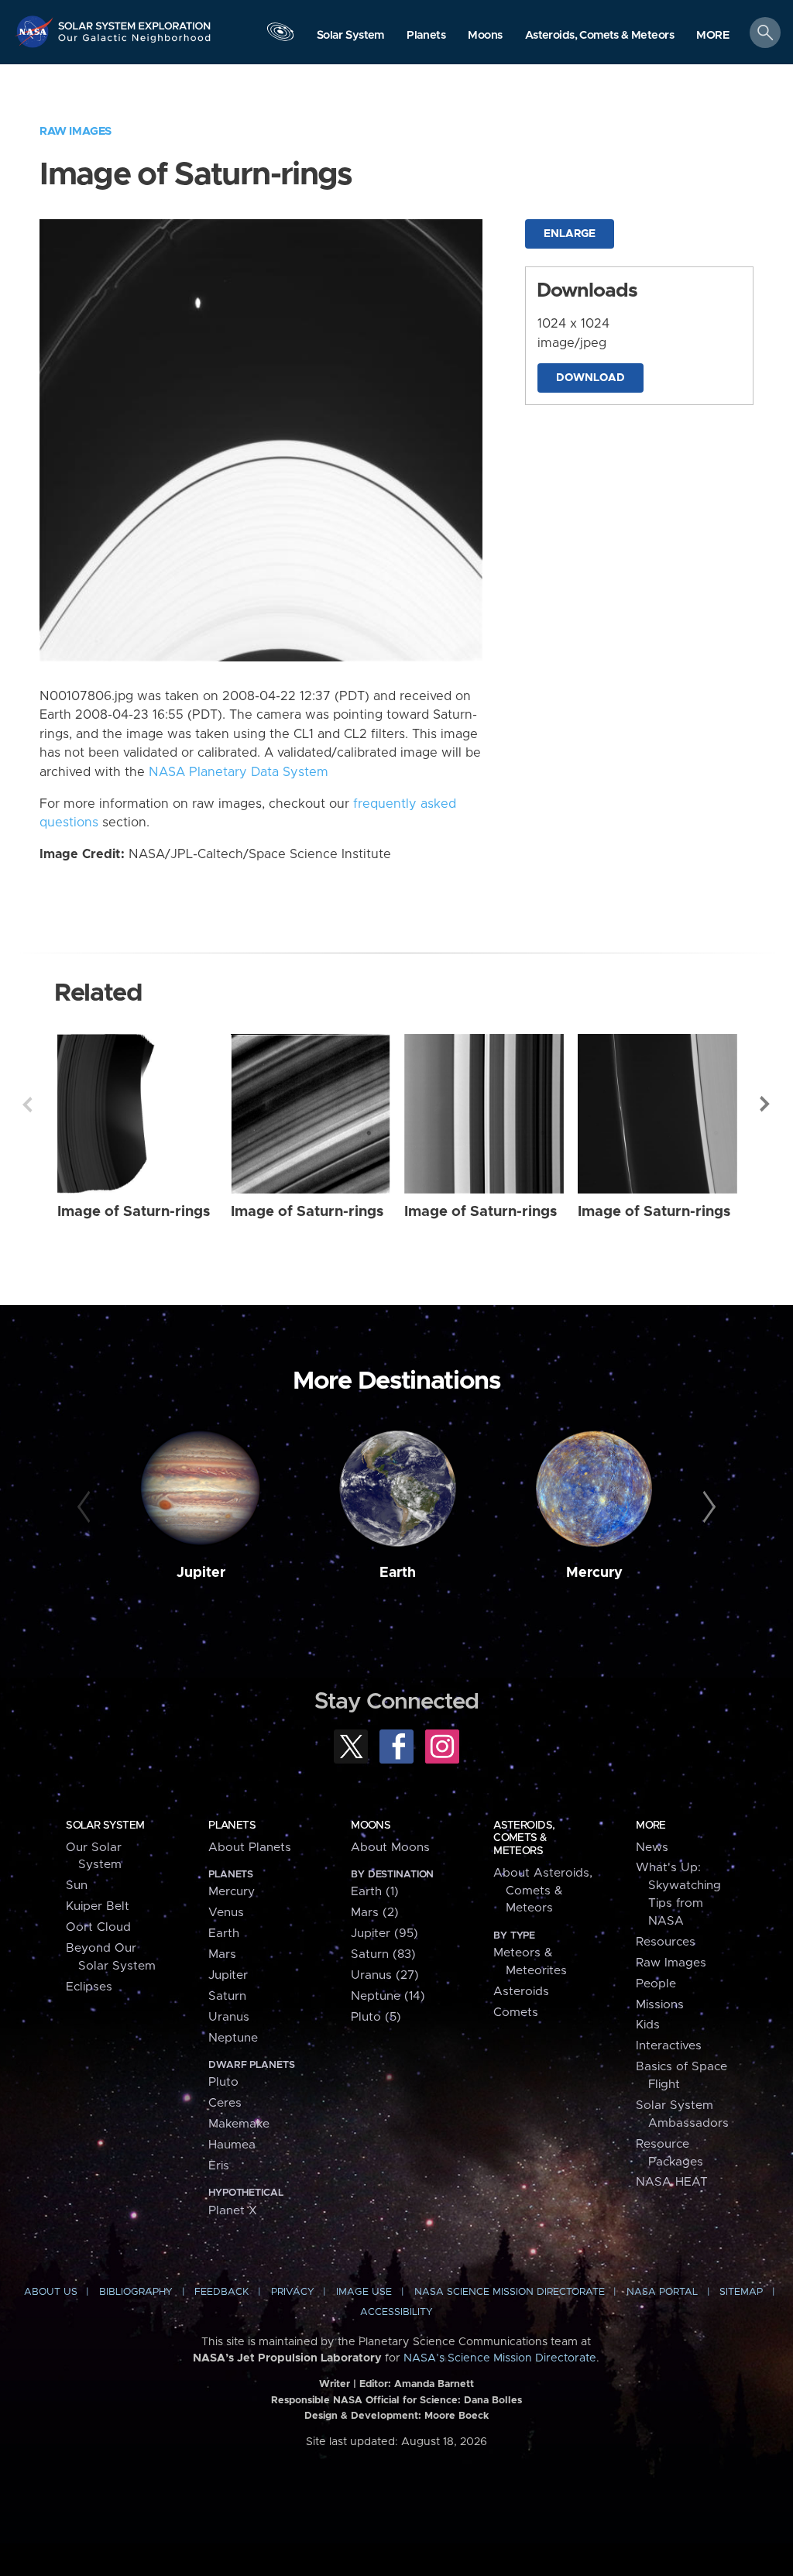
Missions (660, 2005)
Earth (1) (375, 1892)
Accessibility (396, 2312)
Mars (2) (375, 1913)
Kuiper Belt (98, 1906)
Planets (232, 1826)
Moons (371, 1826)
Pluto (223, 2082)
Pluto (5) (376, 2017)
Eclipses (89, 1987)
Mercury (594, 1573)
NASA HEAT (672, 2182)
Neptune (233, 2038)
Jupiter (201, 1573)
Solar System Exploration (135, 21)
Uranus (229, 2017)
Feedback (221, 2292)
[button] (713, 36)
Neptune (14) (388, 1996)
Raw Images (76, 131)
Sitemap (741, 2292)
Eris (219, 2166)
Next (766, 1104)
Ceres (225, 2103)
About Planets (250, 1848)
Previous (27, 1104)
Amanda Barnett (434, 2384)
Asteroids (521, 1992)
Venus (226, 1913)
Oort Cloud (98, 1927)
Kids (648, 2025)
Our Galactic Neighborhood (135, 43)
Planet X (233, 2211)
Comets (516, 2013)
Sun (77, 1886)
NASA (36, 31)
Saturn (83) (383, 1954)
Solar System (105, 1826)
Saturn (227, 1996)
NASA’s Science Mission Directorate (500, 2358)
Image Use (364, 2292)
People (656, 1984)
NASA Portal (662, 2292)
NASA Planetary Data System (239, 772)
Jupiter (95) (384, 1934)
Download (590, 378)
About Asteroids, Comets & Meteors (543, 1891)
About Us (51, 2292)
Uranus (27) (385, 1975)
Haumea (232, 2145)
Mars (222, 1954)
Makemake (239, 2124)
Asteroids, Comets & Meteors (524, 1838)
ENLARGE (570, 234)
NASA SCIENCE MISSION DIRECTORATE (510, 2292)
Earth (398, 1573)
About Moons (390, 1848)
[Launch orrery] (280, 36)
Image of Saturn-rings (134, 1212)
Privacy (293, 2292)
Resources (666, 1942)
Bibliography (136, 2292)
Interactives (669, 2046)
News (652, 1848)
